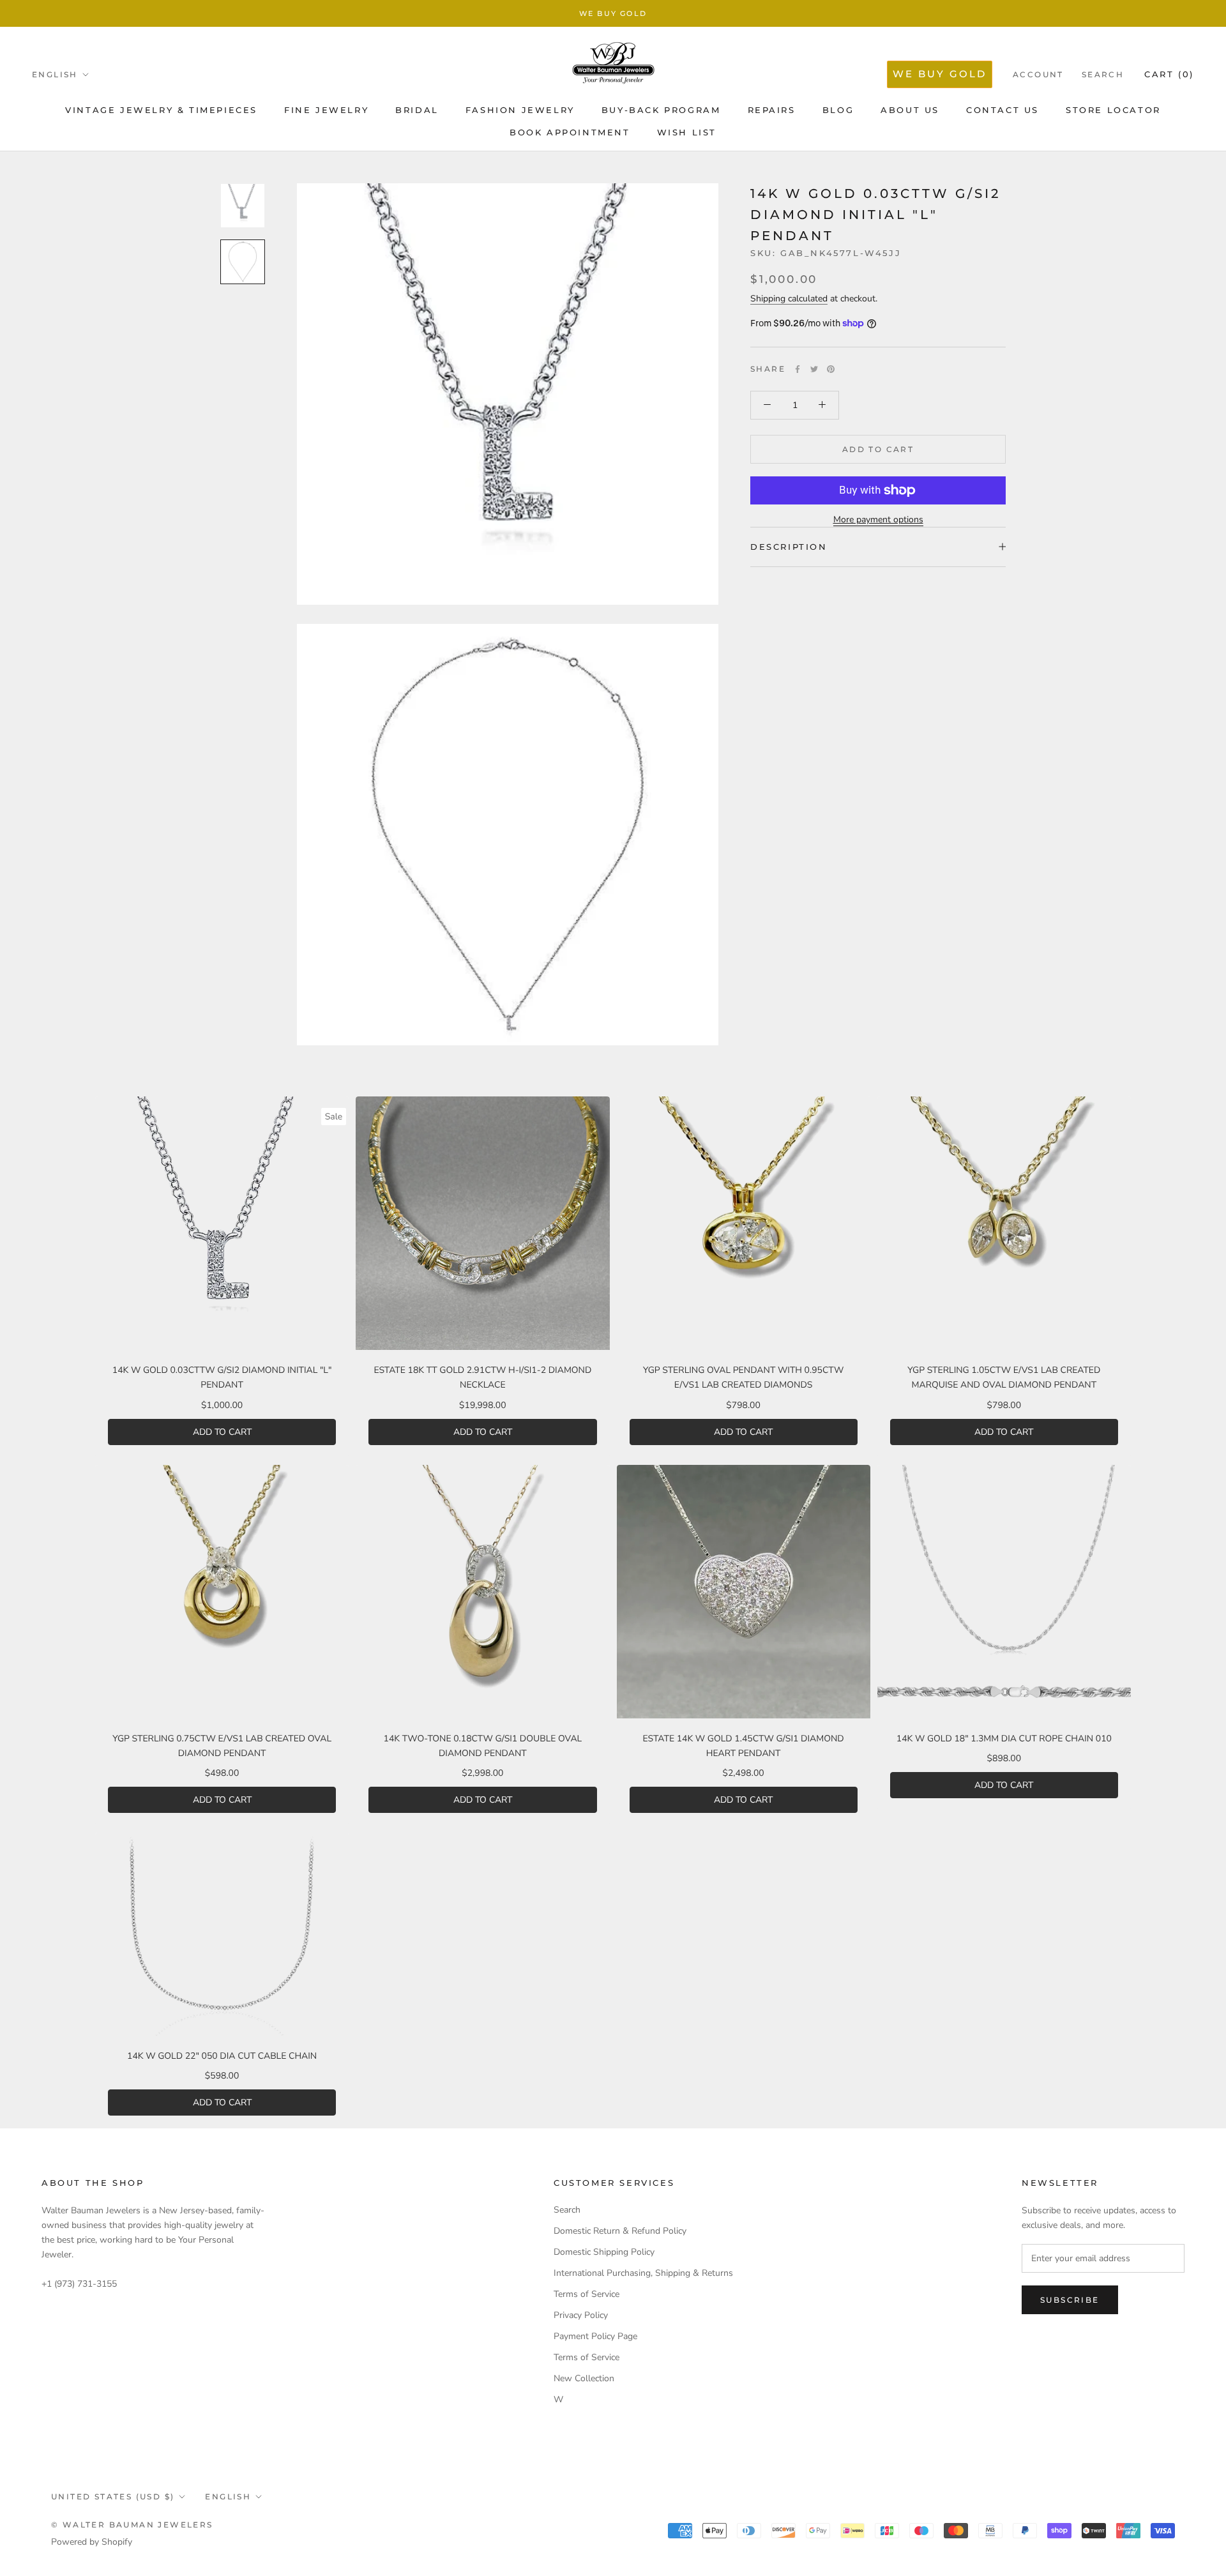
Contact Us (1003, 110)
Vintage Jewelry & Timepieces (161, 110)
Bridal (417, 110)
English (55, 74)
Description (789, 547)
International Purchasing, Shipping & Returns (643, 2273)
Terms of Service (587, 2294)
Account (1038, 74)
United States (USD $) (113, 2496)
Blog (838, 110)
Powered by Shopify (92, 2542)
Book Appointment (570, 132)
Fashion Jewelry (520, 110)
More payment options (878, 519)
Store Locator (1113, 110)
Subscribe (1070, 2300)
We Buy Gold (613, 13)
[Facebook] (798, 369)
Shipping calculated (789, 299)
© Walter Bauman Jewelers (132, 2525)
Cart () (1169, 74)
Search (1103, 74)
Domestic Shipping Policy (604, 2252)
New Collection (584, 2378)
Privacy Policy (581, 2315)
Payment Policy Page (595, 2336)
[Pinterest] (831, 369)
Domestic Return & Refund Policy (620, 2231)
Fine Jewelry (326, 110)
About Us (910, 110)
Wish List (687, 132)
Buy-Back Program (661, 110)
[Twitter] (814, 369)
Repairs (772, 110)
